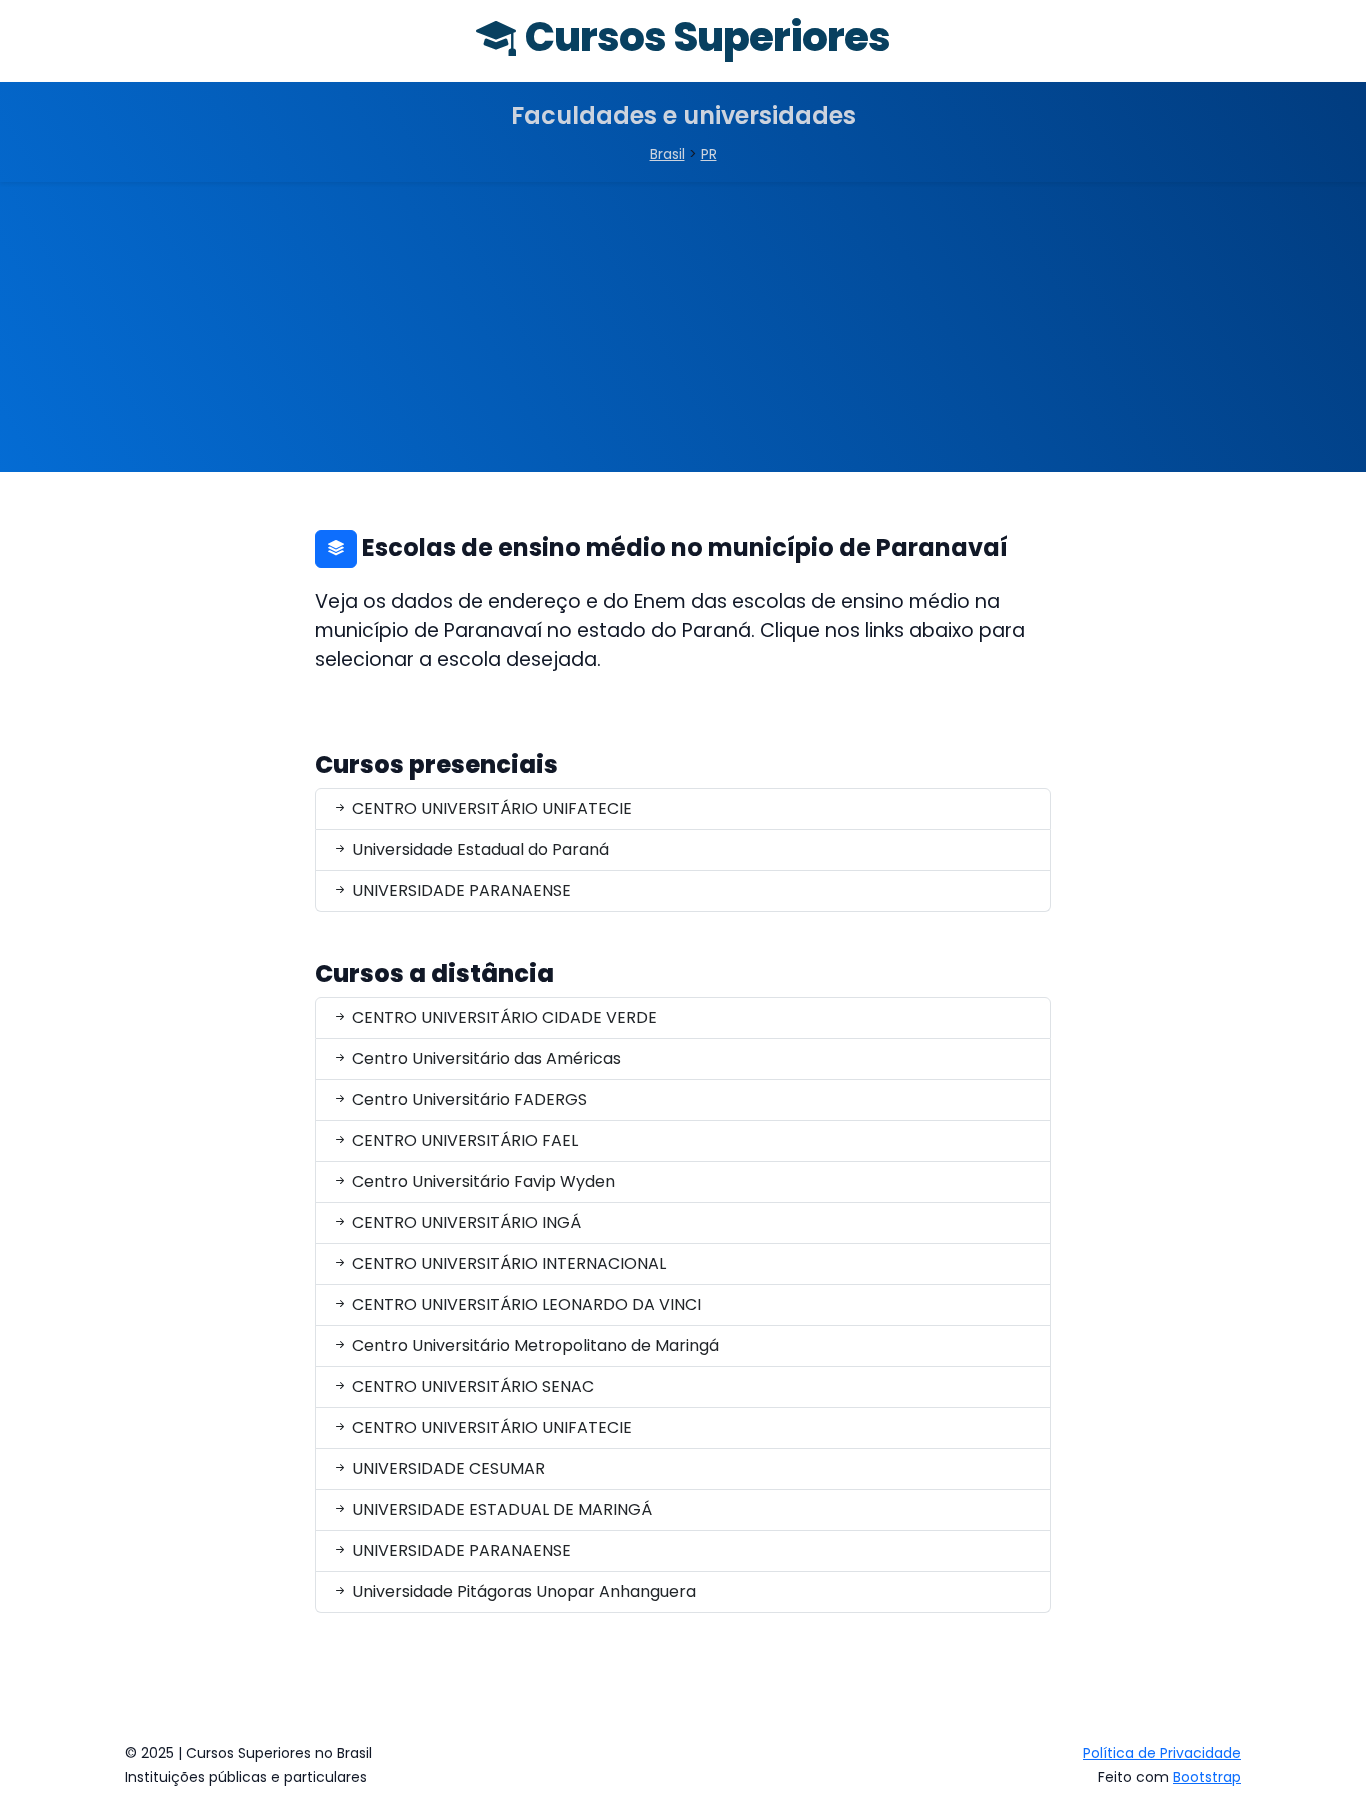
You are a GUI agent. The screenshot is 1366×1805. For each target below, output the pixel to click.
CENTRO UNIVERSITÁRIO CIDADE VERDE (502, 1017)
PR (709, 154)
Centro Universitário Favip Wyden (481, 1181)
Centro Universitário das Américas (484, 1058)
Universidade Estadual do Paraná (478, 849)
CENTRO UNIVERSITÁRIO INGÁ (464, 1222)
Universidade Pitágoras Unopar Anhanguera (522, 1591)
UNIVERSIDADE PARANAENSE (459, 890)
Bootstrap (1207, 1777)
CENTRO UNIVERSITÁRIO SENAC (471, 1386)
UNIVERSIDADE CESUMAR (446, 1468)
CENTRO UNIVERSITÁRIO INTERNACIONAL (507, 1263)
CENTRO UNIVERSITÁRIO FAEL (463, 1140)
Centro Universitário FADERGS (467, 1099)
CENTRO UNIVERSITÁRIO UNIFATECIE (490, 808)
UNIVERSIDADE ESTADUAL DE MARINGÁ (500, 1509)
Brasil (667, 154)
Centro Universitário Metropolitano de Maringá (533, 1345)
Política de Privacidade (1162, 1753)
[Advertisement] (683, 332)
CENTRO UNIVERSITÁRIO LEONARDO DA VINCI (524, 1304)
